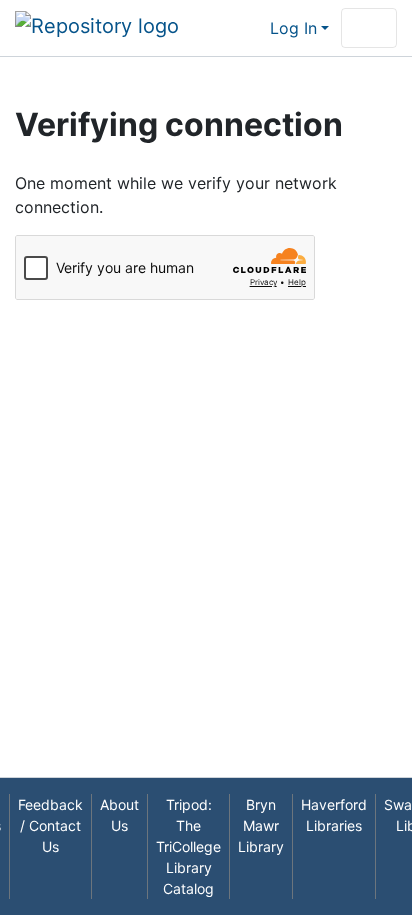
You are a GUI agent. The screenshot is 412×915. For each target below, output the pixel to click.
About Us (119, 815)
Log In (293, 28)
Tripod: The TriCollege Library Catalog (188, 846)
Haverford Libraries (334, 815)
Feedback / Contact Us (50, 825)
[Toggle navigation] (369, 28)
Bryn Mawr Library (261, 825)
